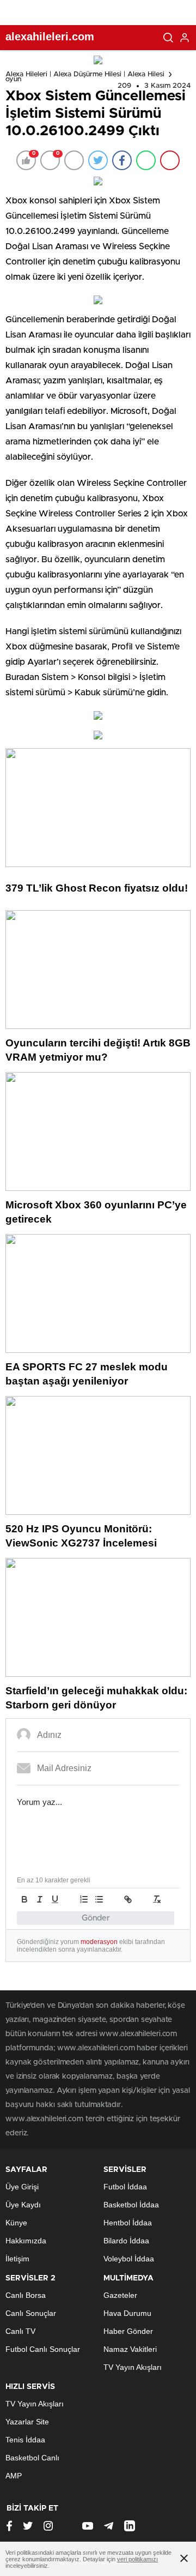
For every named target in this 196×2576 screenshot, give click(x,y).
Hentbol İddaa (128, 2223)
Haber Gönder (128, 2331)
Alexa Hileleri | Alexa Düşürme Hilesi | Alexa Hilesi (85, 74)
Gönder (96, 1918)
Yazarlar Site (27, 2422)
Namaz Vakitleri (130, 2349)
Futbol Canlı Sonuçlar (43, 2349)
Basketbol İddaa (131, 2205)
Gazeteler (120, 2295)
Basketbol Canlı (32, 2458)
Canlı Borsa (26, 2295)
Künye (16, 2223)
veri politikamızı (137, 2559)
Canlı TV (20, 2331)
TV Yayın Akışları (133, 2367)
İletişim (17, 2259)
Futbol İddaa (125, 2187)
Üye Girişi (22, 2187)
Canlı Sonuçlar (31, 2313)
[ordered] (84, 1899)
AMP (14, 2476)
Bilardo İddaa (126, 2241)
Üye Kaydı (23, 2205)
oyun (13, 79)
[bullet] (99, 1899)
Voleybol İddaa (129, 2259)
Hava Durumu (127, 2313)
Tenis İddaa (25, 2440)
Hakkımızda (26, 2241)
